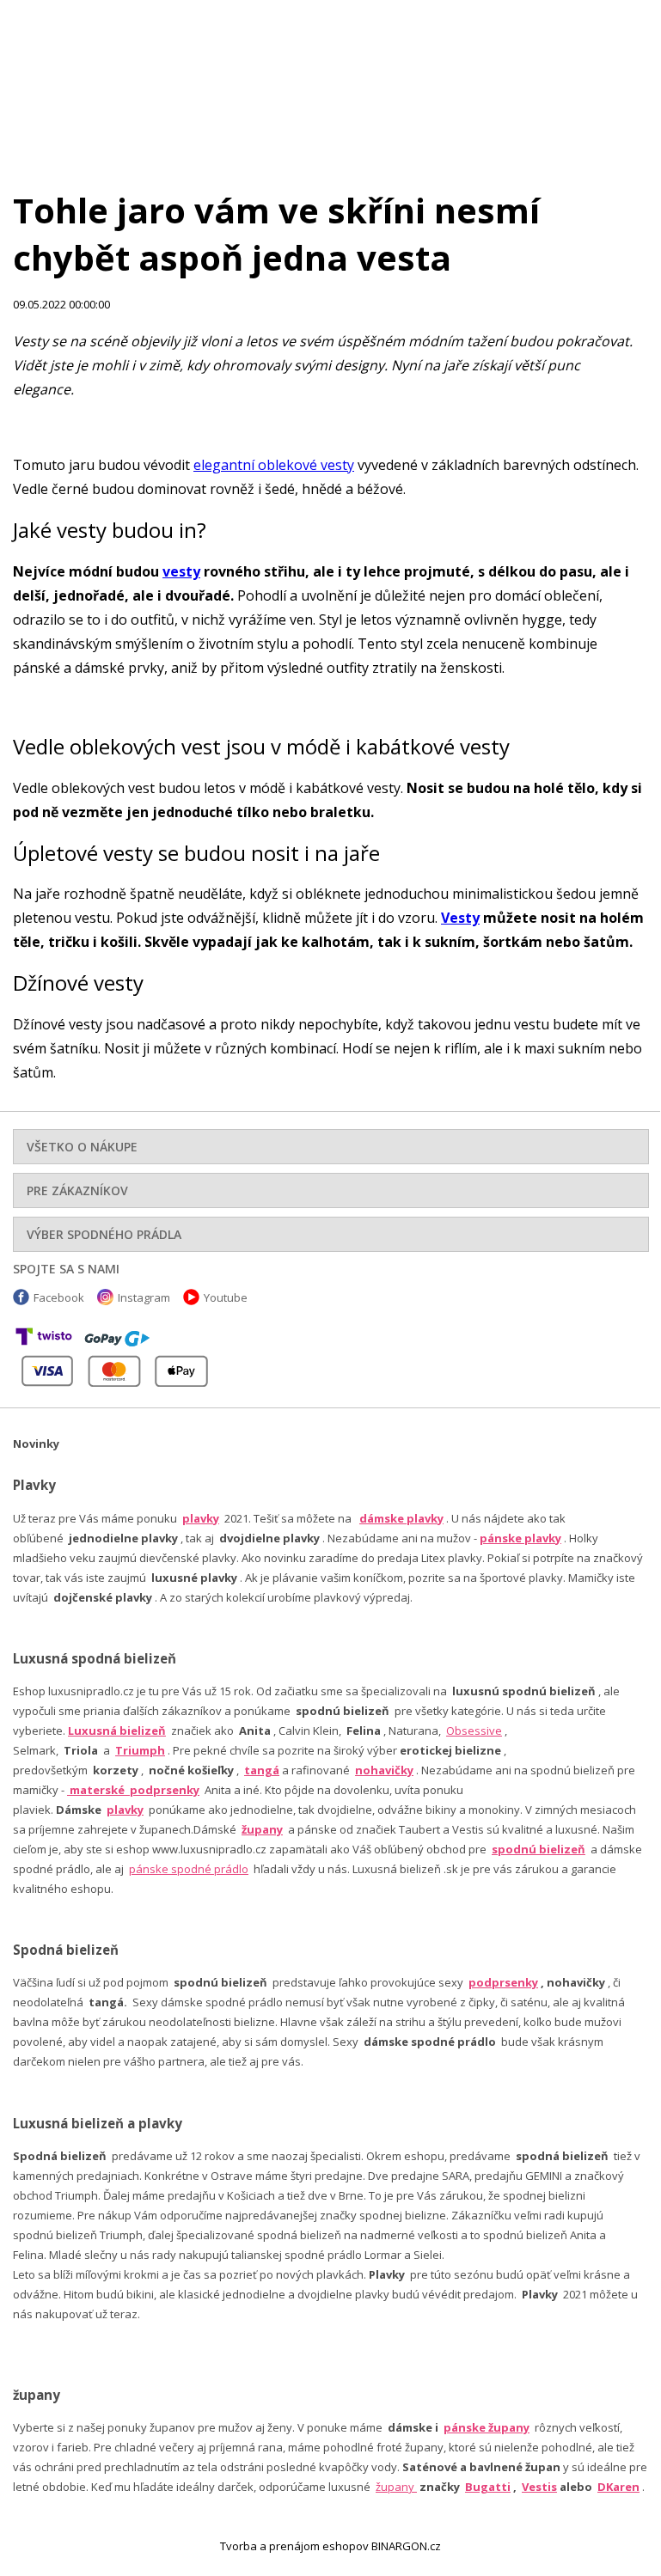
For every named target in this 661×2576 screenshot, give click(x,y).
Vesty (460, 918)
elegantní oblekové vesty (274, 465)
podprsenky (503, 1982)
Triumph (140, 1750)
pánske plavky (520, 1538)
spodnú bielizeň (539, 1849)
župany (262, 1829)
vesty (181, 571)
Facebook (59, 1297)
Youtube (226, 1297)
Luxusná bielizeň (117, 1731)
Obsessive (474, 1731)
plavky (125, 1810)
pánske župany (487, 2427)
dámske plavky (401, 1518)
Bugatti (488, 2487)
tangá (262, 1770)
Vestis (539, 2487)
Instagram (144, 1297)
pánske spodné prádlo (189, 1869)
